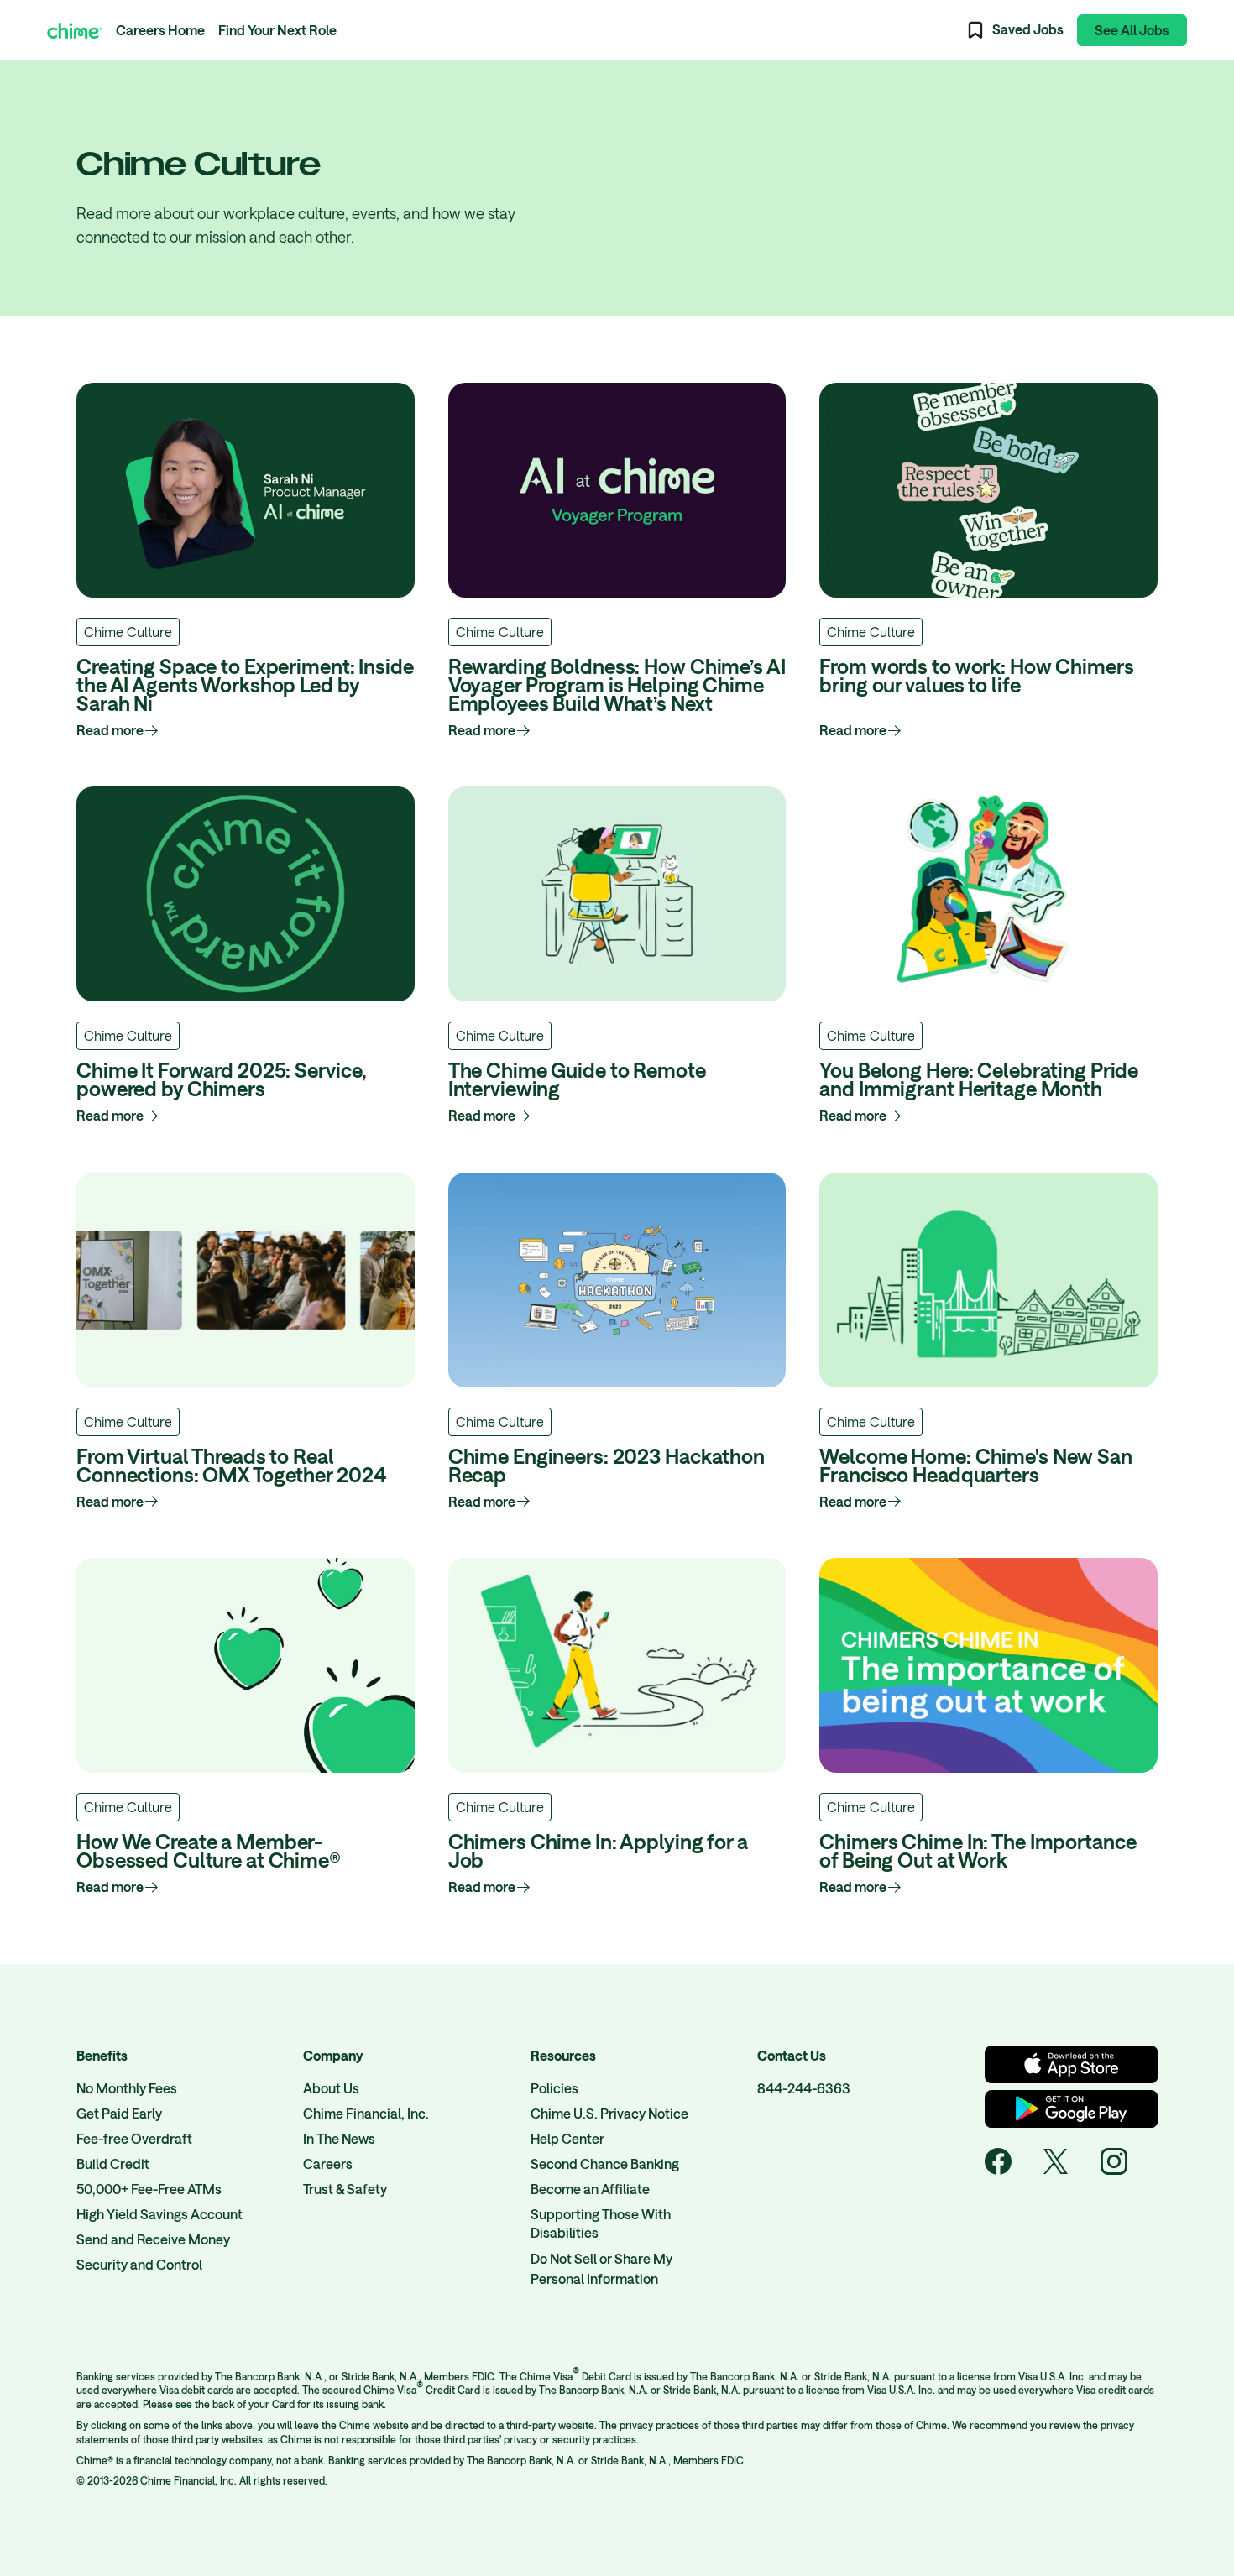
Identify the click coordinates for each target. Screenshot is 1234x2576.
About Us (331, 2088)
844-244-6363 (804, 2088)
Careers (328, 2163)
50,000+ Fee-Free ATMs (149, 2189)
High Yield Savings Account (159, 2214)
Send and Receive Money (153, 2239)
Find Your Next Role (277, 30)
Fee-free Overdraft (134, 2138)
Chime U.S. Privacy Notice (609, 2113)
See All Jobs (1132, 30)
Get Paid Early (119, 2113)
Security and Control (139, 2264)
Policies (554, 2088)
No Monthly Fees (127, 2088)
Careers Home (160, 30)
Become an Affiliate (590, 2189)
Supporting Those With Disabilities (601, 2223)
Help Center (567, 2138)
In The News (339, 2138)
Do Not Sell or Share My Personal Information (601, 2268)
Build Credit (113, 2163)
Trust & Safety (345, 2189)
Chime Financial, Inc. (366, 2113)
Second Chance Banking (605, 2163)
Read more (110, 730)
